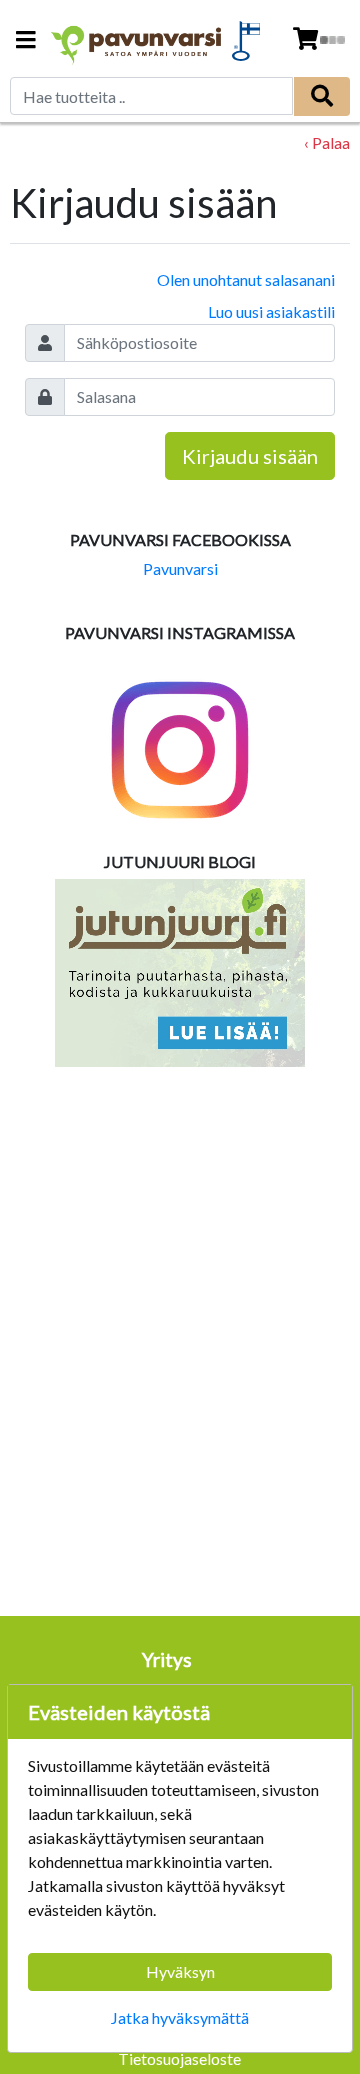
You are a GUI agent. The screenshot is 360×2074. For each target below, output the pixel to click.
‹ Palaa (327, 142)
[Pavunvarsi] (137, 40)
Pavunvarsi (180, 568)
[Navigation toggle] (26, 41)
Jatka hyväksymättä (180, 2017)
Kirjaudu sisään (250, 456)
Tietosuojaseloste (179, 2058)
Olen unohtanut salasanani (246, 279)
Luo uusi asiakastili (271, 311)
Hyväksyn (180, 1971)
